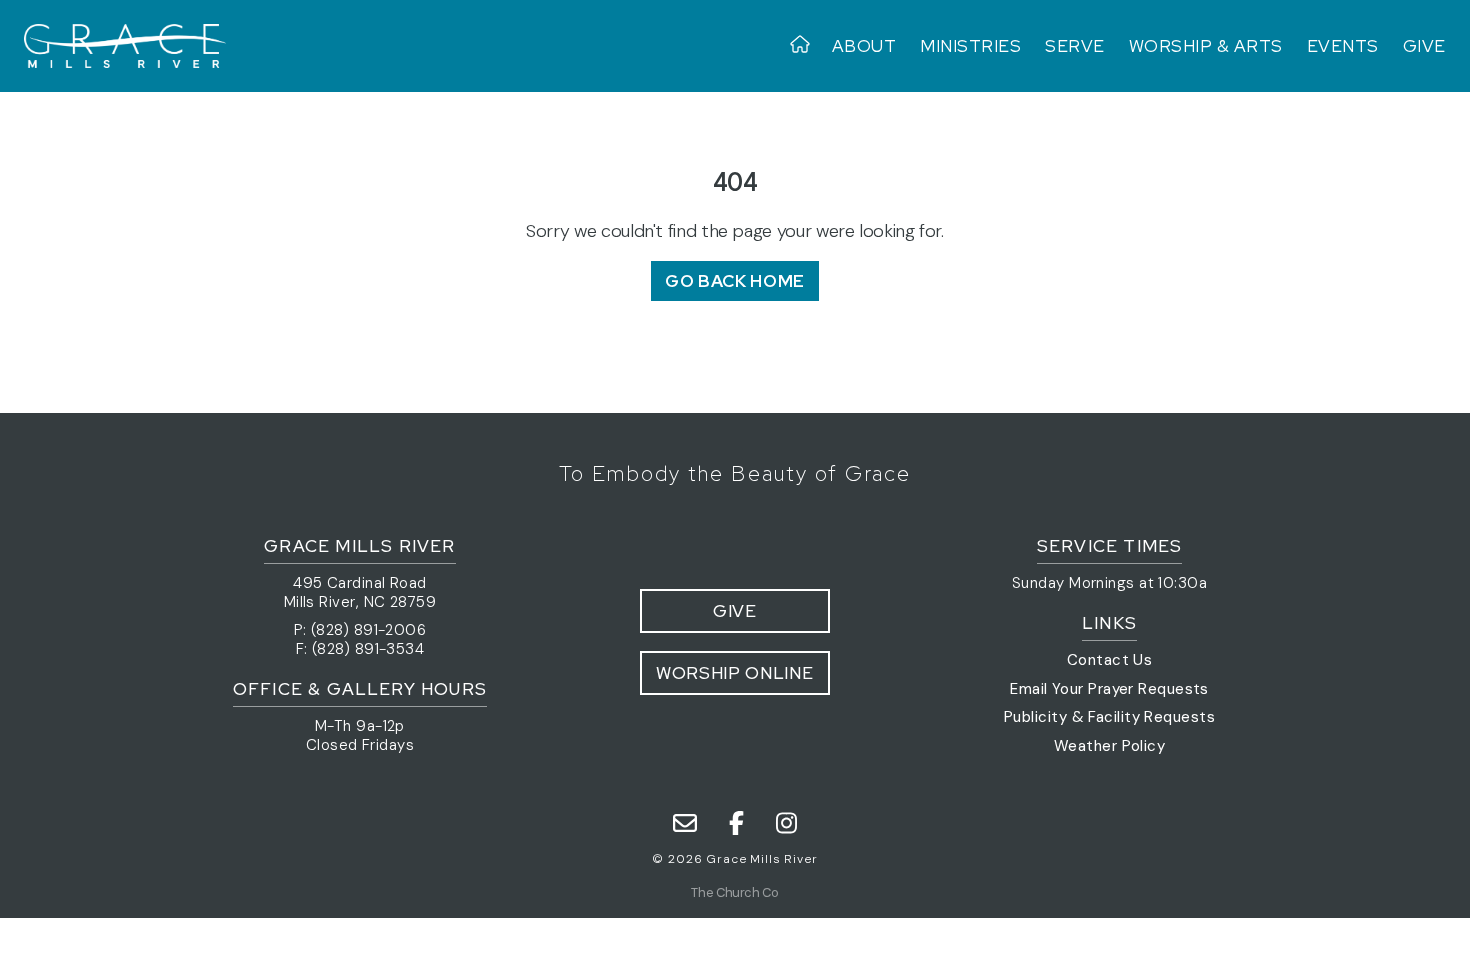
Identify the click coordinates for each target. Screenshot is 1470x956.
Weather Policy (1109, 746)
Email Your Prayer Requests (1109, 689)
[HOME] (805, 46)
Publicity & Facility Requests (1109, 717)
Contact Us (1110, 660)
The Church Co (734, 892)
